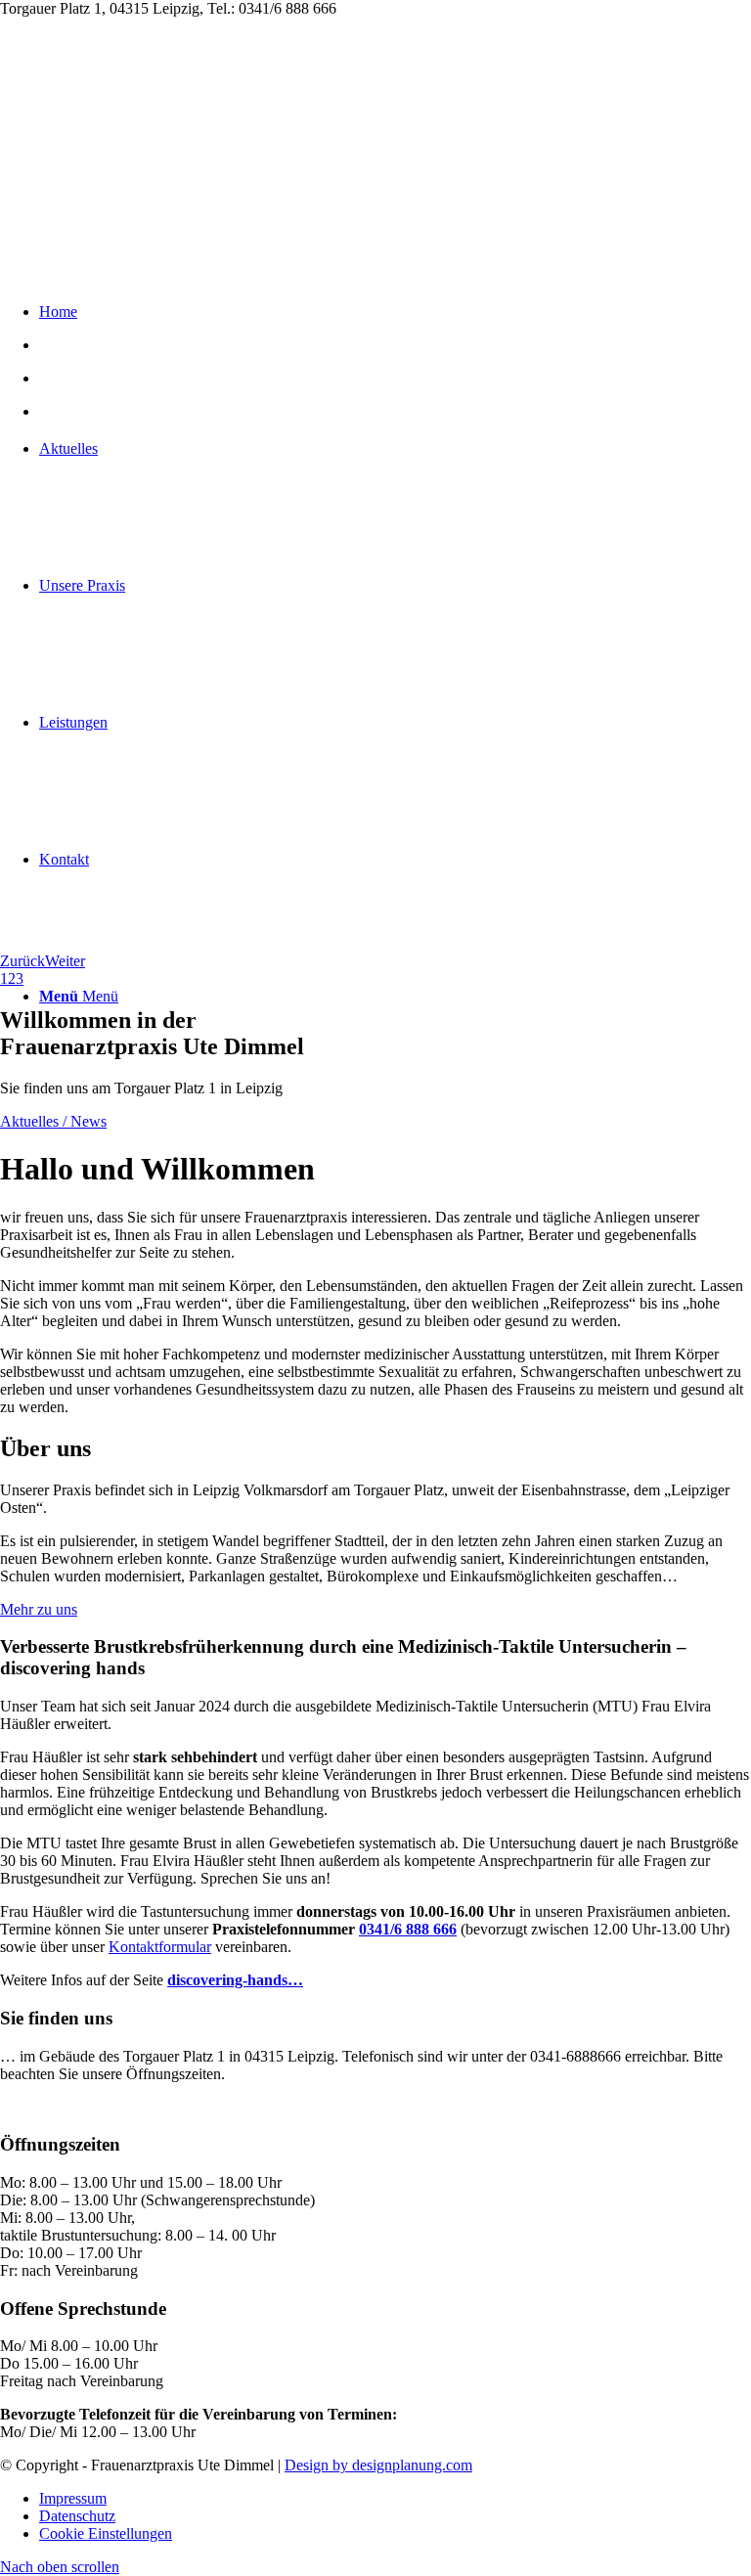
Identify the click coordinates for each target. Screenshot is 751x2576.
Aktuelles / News (53, 1121)
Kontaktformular (160, 1947)
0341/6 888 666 (408, 1929)
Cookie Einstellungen (106, 2533)
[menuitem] (395, 2499)
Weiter (65, 961)
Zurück (22, 961)
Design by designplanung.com (378, 2465)
